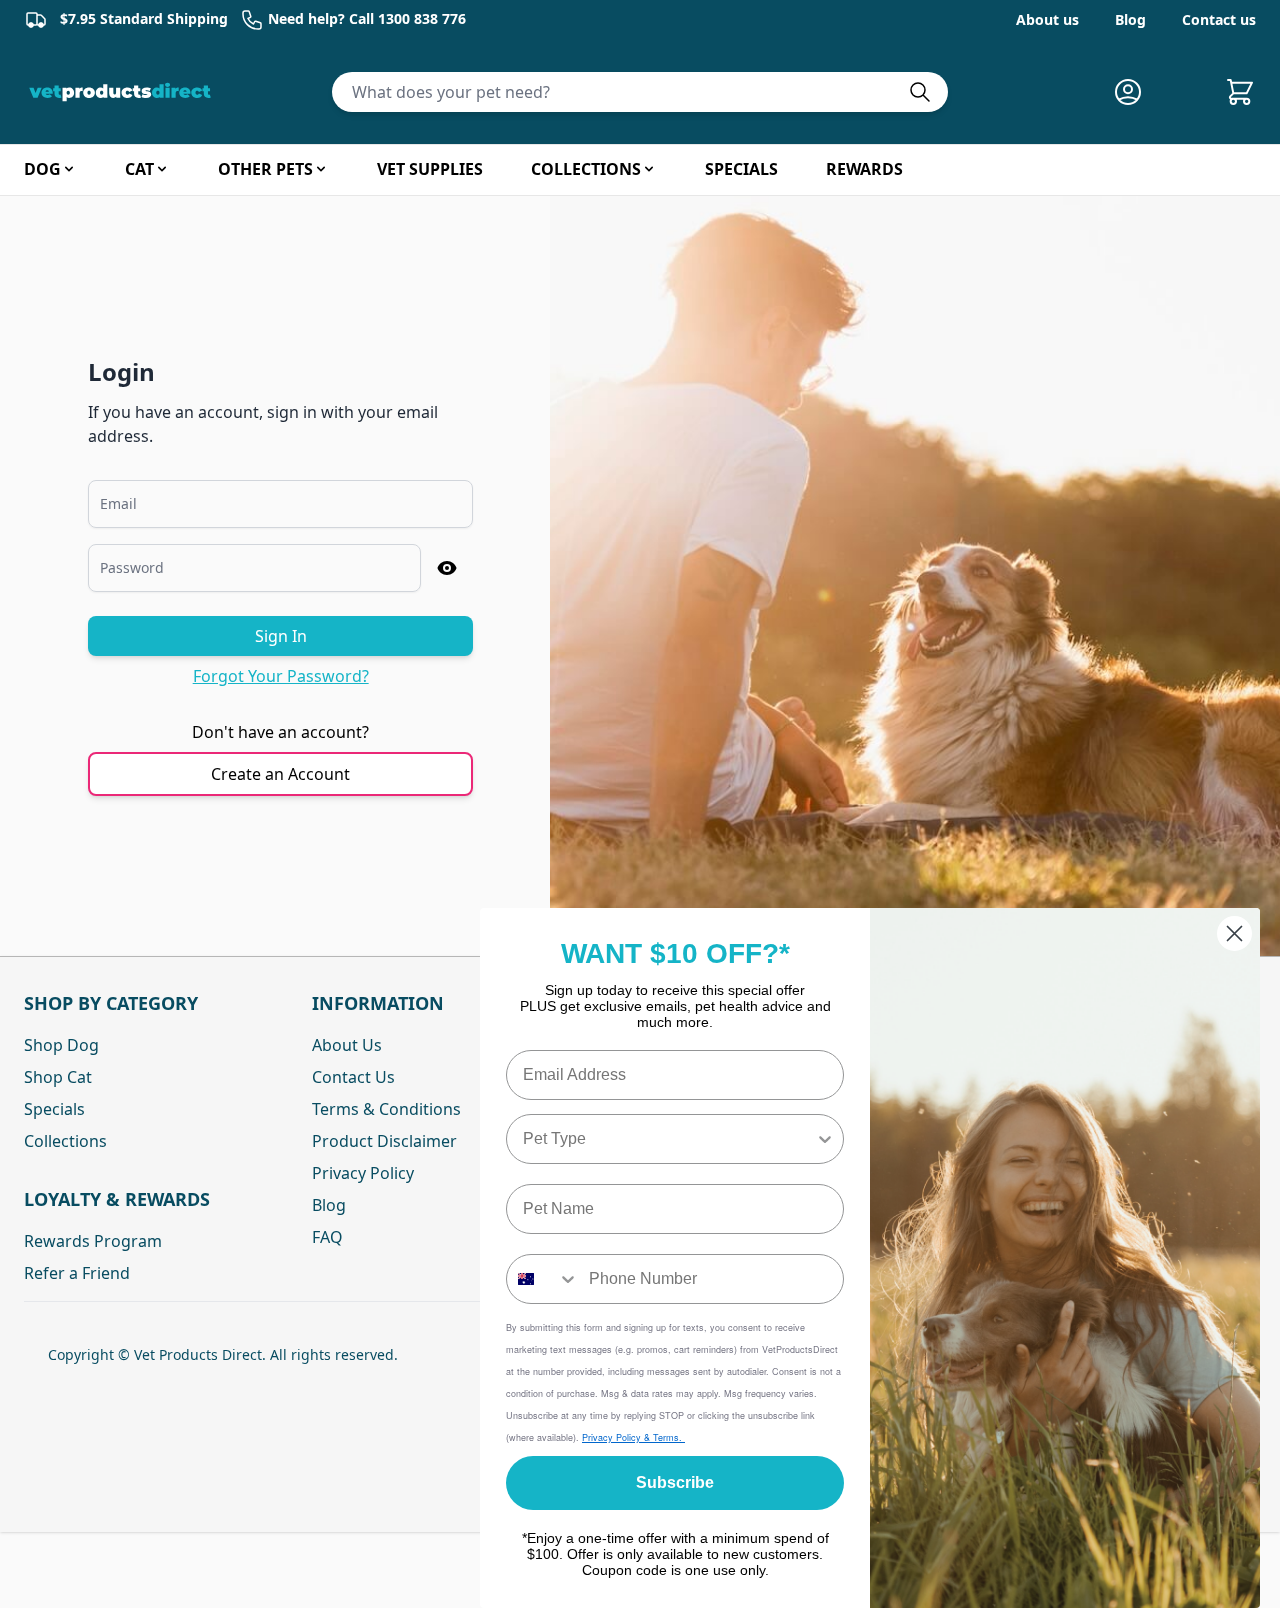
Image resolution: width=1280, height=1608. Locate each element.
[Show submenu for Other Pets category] (321, 169)
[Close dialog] (1234, 933)
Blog (1130, 19)
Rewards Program (93, 1241)
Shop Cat (58, 1077)
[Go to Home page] (124, 92)
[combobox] (669, 1139)
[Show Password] (447, 568)
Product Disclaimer (384, 1141)
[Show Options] (825, 1139)
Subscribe (675, 1482)
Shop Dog (61, 1045)
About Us (347, 1045)
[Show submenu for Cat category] (162, 169)
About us (1047, 19)
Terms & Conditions (386, 1109)
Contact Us (353, 1077)
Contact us (1219, 19)
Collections (65, 1141)
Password (132, 567)
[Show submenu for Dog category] (69, 169)
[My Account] (1136, 92)
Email (118, 503)
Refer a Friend (77, 1273)
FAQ (327, 1237)
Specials (54, 1109)
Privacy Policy (363, 1173)
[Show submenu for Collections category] (649, 169)
